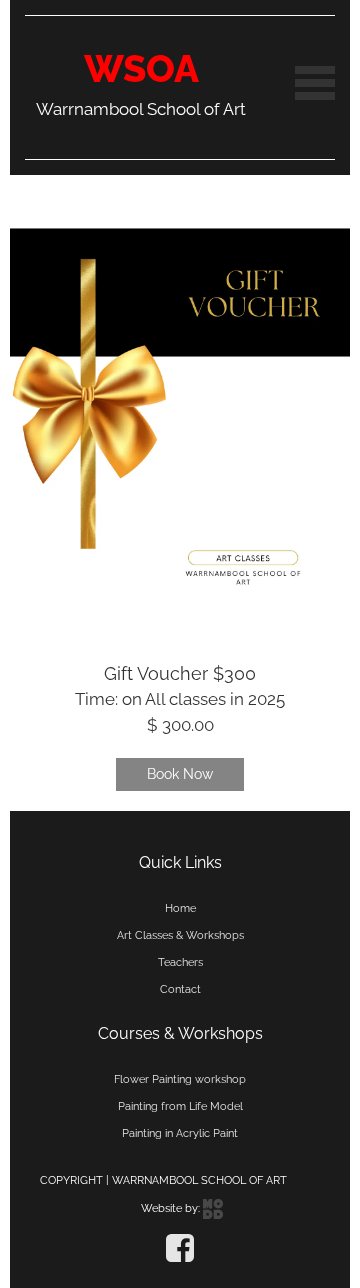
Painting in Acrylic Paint (180, 1133)
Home (180, 908)
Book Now (180, 774)
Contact (180, 989)
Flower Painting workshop (180, 1079)
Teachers (180, 962)
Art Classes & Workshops (180, 935)
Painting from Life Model (180, 1106)
